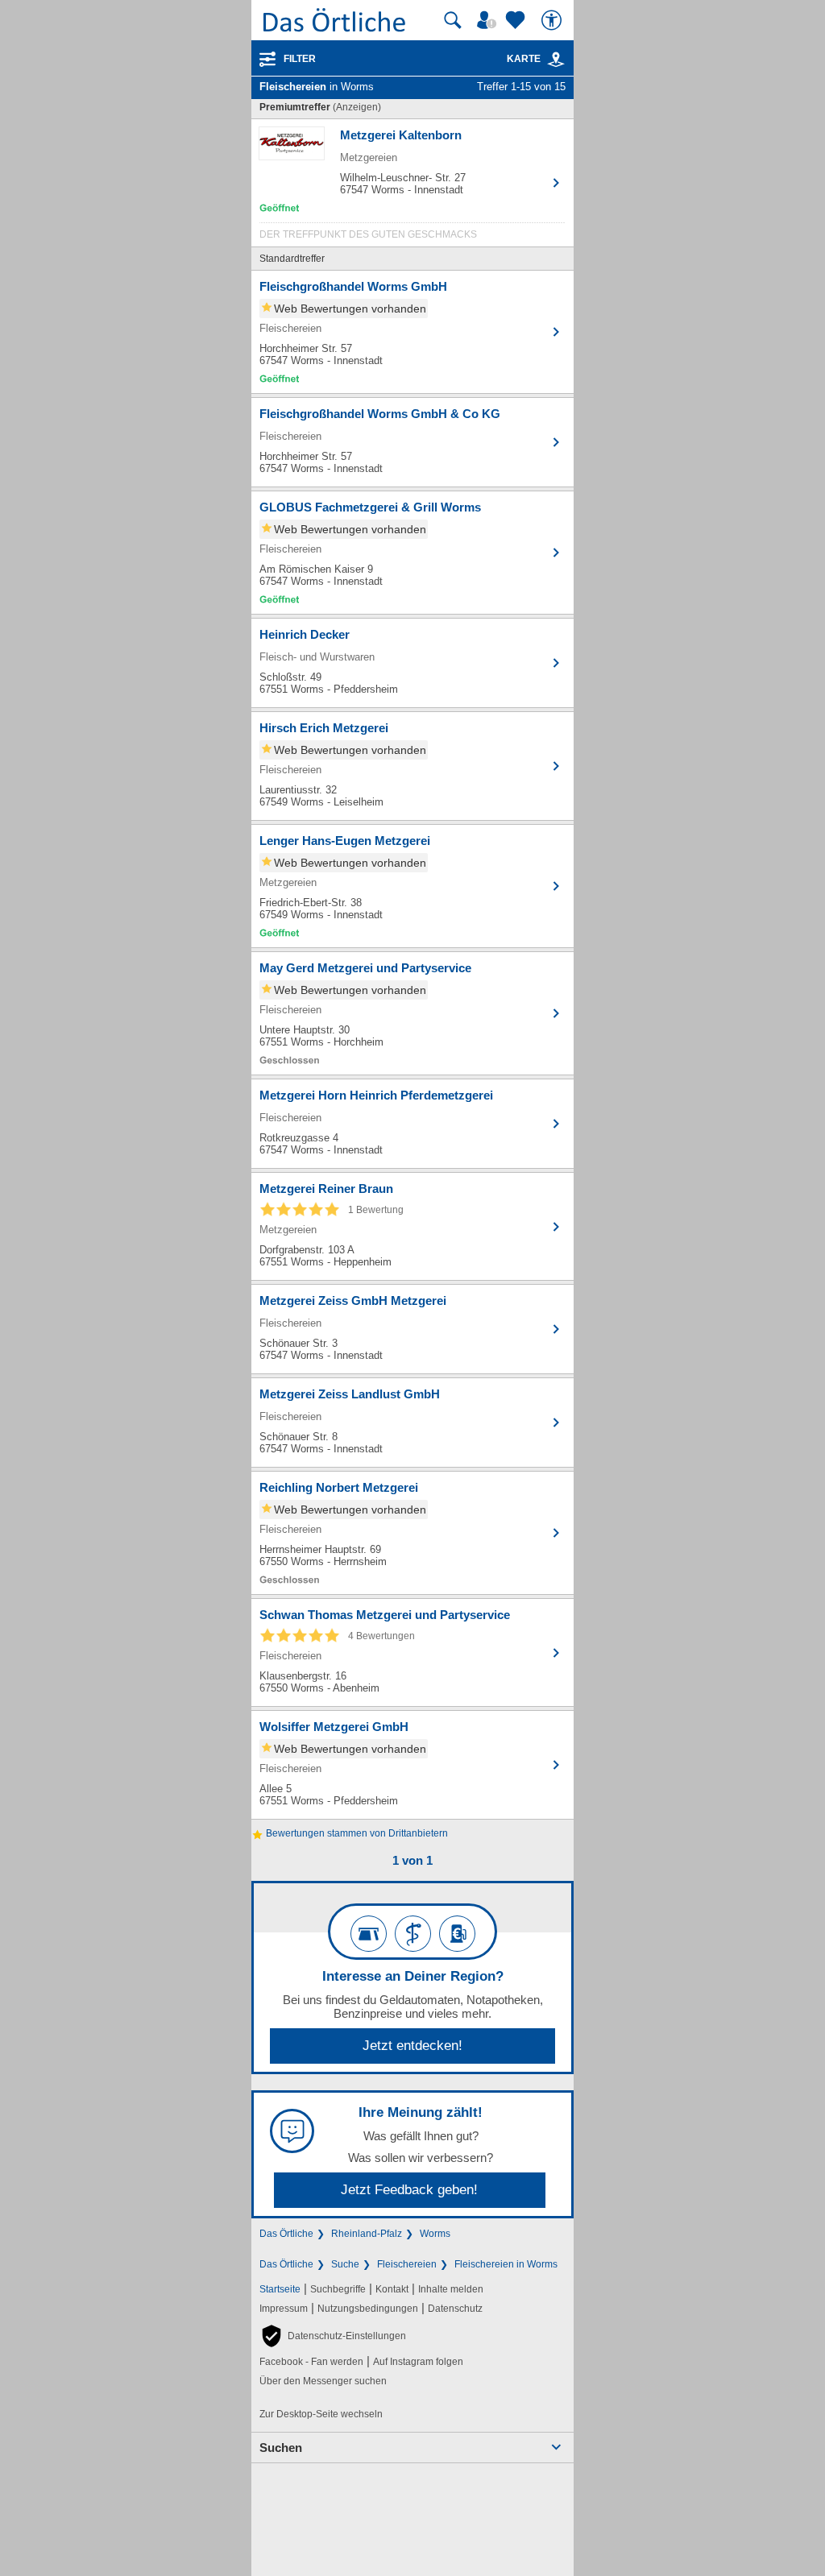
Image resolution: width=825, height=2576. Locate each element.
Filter (300, 59)
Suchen (281, 2448)
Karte (524, 59)
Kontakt (392, 2289)
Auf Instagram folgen (418, 2362)
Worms (435, 2234)
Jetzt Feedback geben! (409, 2190)
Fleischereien (407, 2264)
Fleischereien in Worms (506, 2264)
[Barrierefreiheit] (553, 20)
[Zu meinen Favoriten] (517, 20)
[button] (333, 2336)
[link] (556, 60)
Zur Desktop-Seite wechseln (321, 2414)
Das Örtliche (286, 2234)
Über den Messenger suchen (323, 2381)
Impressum (284, 2309)
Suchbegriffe (338, 2289)
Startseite (280, 2289)
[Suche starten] (453, 20)
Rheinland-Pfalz (367, 2234)
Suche (345, 2264)
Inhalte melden (451, 2289)
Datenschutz (455, 2309)
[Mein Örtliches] (489, 20)
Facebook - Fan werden (311, 2362)
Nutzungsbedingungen (368, 2309)
